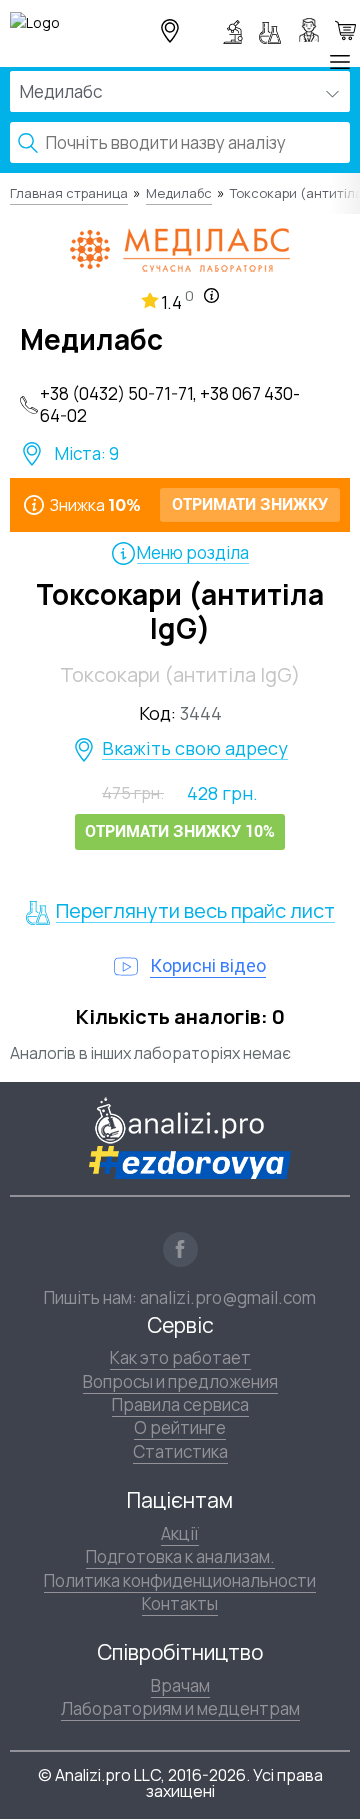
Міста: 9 (87, 454)
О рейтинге (180, 1427)
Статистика (180, 1451)
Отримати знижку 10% (180, 831)
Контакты (180, 1603)
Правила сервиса (180, 1404)
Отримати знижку (345, 30)
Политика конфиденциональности (180, 1580)
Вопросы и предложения (180, 1381)
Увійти (312, 30)
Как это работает (180, 1357)
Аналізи (274, 30)
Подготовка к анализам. (180, 1556)
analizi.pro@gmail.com (228, 1297)
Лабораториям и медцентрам (180, 1708)
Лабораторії (236, 30)
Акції (180, 1533)
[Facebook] (180, 1249)
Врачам (180, 1685)
